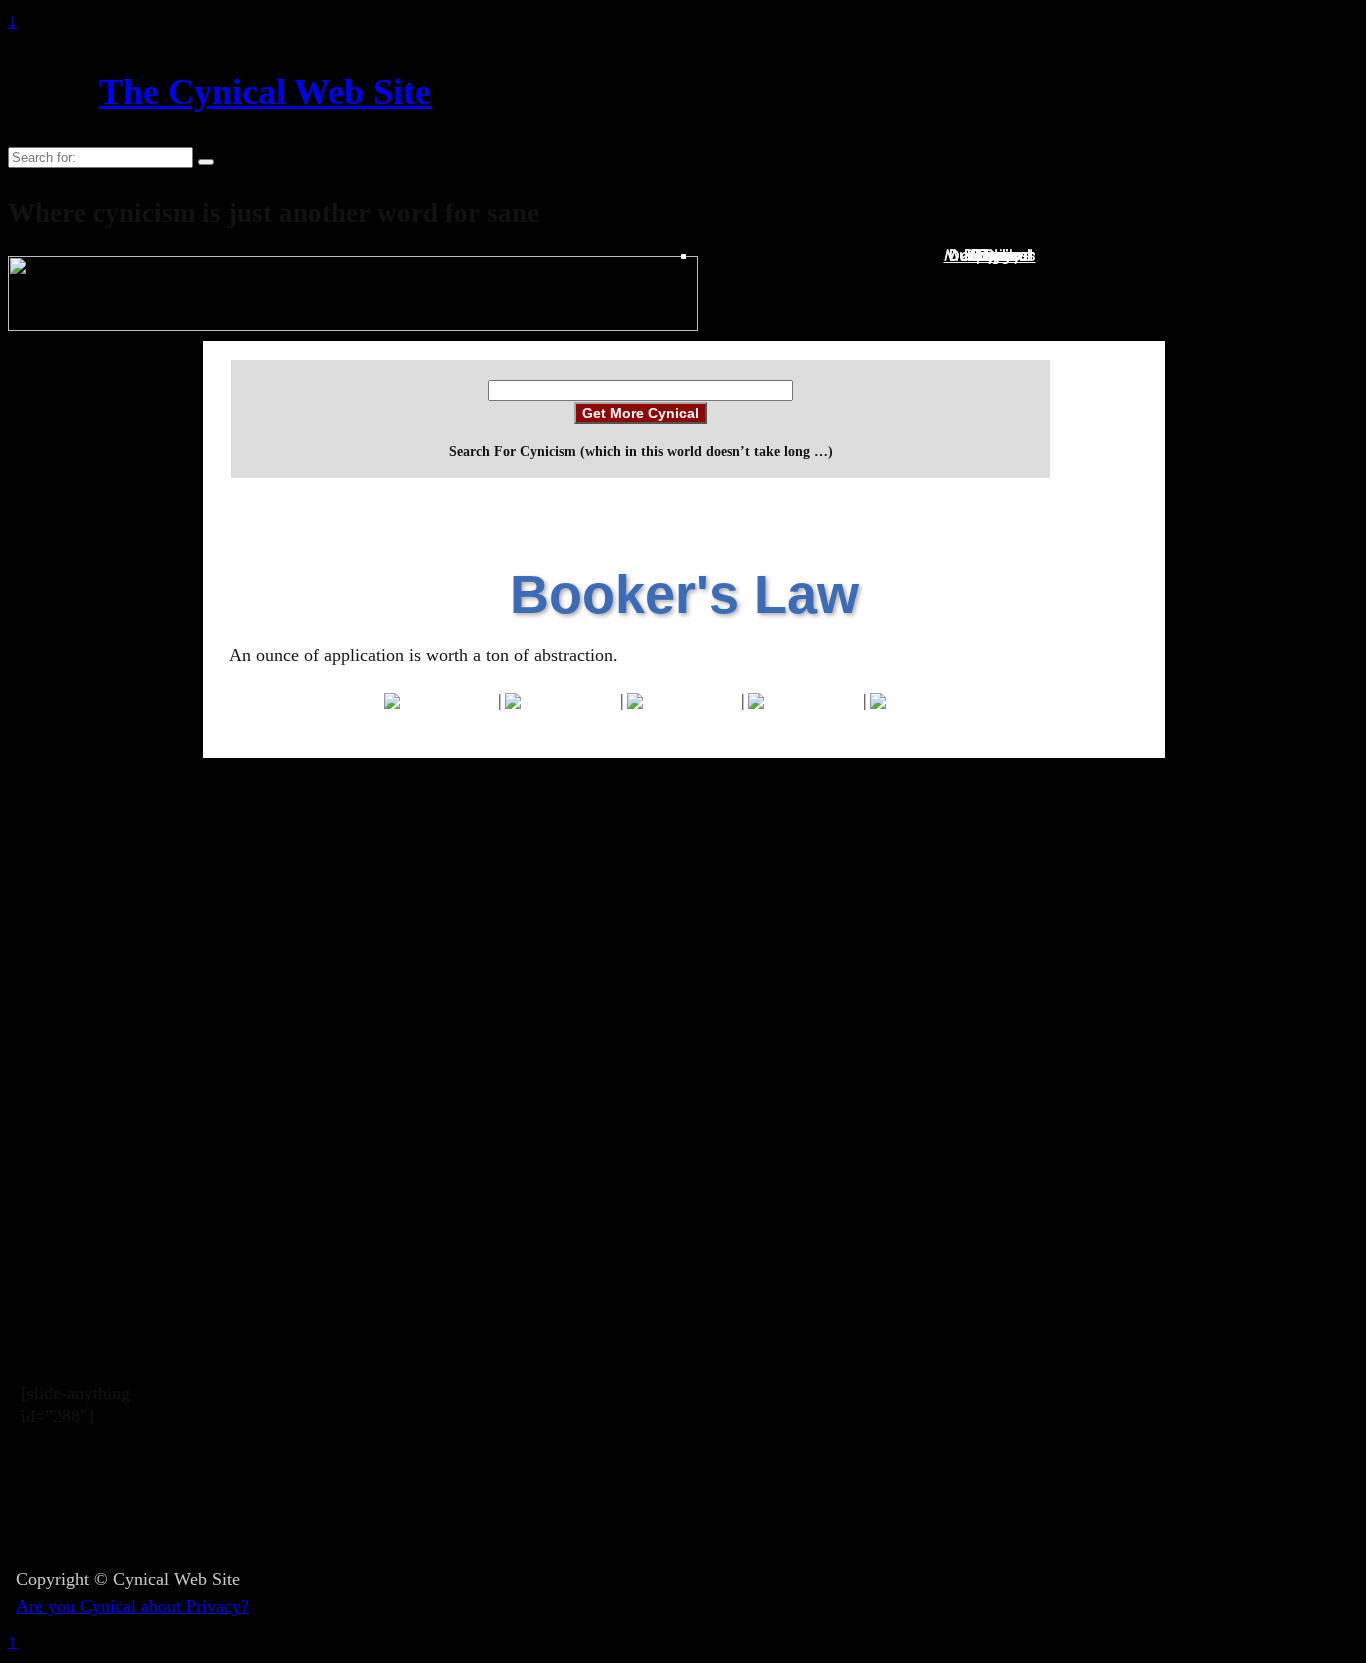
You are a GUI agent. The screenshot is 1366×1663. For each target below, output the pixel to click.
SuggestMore (1001, 255)
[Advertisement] (666, 1507)
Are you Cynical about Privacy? (132, 1606)
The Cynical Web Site (265, 92)
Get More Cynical (640, 413)
